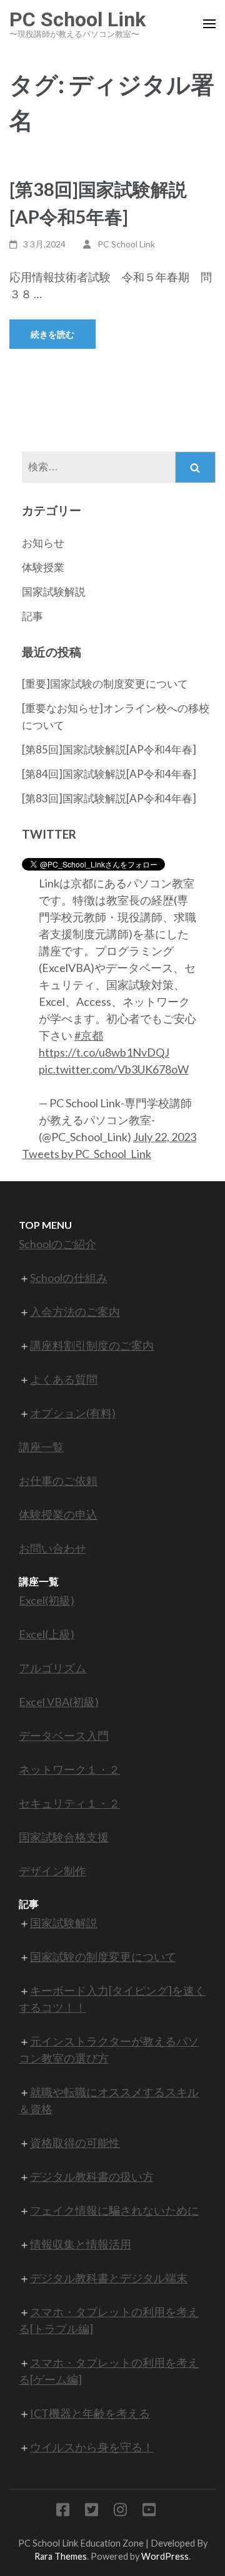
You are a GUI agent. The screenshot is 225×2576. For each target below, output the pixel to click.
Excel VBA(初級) (59, 1702)
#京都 (89, 1035)
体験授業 (43, 567)
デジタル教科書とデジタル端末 (109, 2278)
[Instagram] (120, 2512)
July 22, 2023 (165, 1137)
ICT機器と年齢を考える (90, 2413)
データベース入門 (64, 1735)
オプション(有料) (73, 1413)
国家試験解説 (54, 592)
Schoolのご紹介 (57, 1244)
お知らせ (43, 543)
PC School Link (77, 19)
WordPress (165, 2556)
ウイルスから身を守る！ (92, 2447)
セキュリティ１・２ (69, 1803)
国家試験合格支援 (64, 1837)
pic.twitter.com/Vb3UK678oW (114, 1069)
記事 (32, 616)
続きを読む (52, 334)
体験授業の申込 (58, 1514)
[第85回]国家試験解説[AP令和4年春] (109, 749)
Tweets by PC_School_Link (87, 1154)
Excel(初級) (47, 1600)
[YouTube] (149, 2512)
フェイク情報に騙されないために (114, 2210)
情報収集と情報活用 (81, 2244)
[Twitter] (92, 2512)
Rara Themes (61, 2556)
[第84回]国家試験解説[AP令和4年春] (109, 774)
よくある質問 (64, 1379)
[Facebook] (63, 2512)
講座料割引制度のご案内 (92, 1345)
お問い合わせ (52, 1548)
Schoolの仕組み (69, 1278)
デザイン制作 (52, 1871)
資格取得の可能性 (75, 2143)
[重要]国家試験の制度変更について (105, 684)
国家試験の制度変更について (103, 1957)
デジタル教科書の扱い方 (92, 2176)
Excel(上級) (47, 1634)
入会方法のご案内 (75, 1311)
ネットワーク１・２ (69, 1769)
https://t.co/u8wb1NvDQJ (104, 1052)
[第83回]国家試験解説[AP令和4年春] (109, 798)
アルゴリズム (52, 1668)
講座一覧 (41, 1447)
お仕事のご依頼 (58, 1481)
